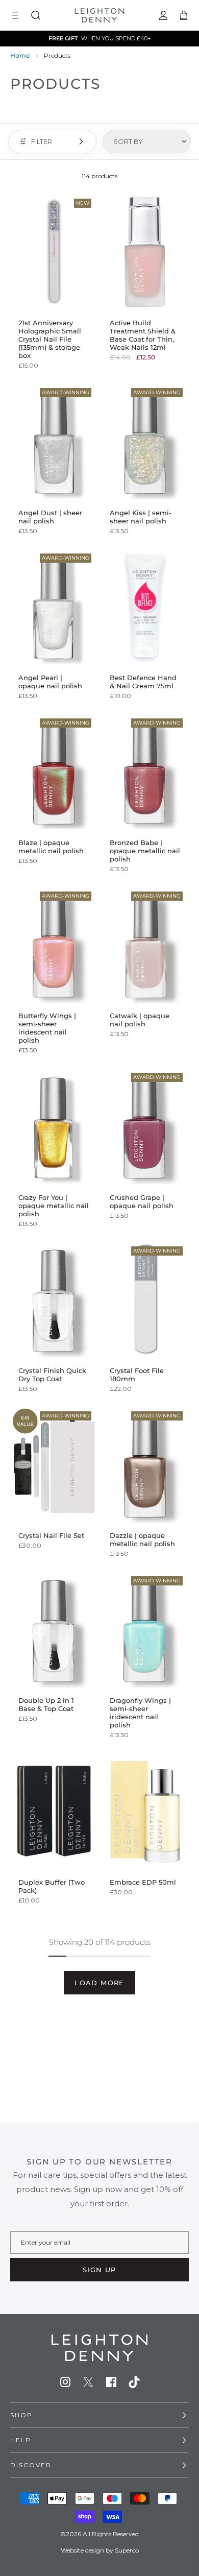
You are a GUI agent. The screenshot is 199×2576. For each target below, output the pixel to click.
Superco (127, 2550)
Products (57, 55)
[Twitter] (88, 2382)
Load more (99, 1983)
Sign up (99, 2270)
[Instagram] (65, 2382)
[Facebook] (111, 2382)
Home (20, 55)
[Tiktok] (134, 2382)
